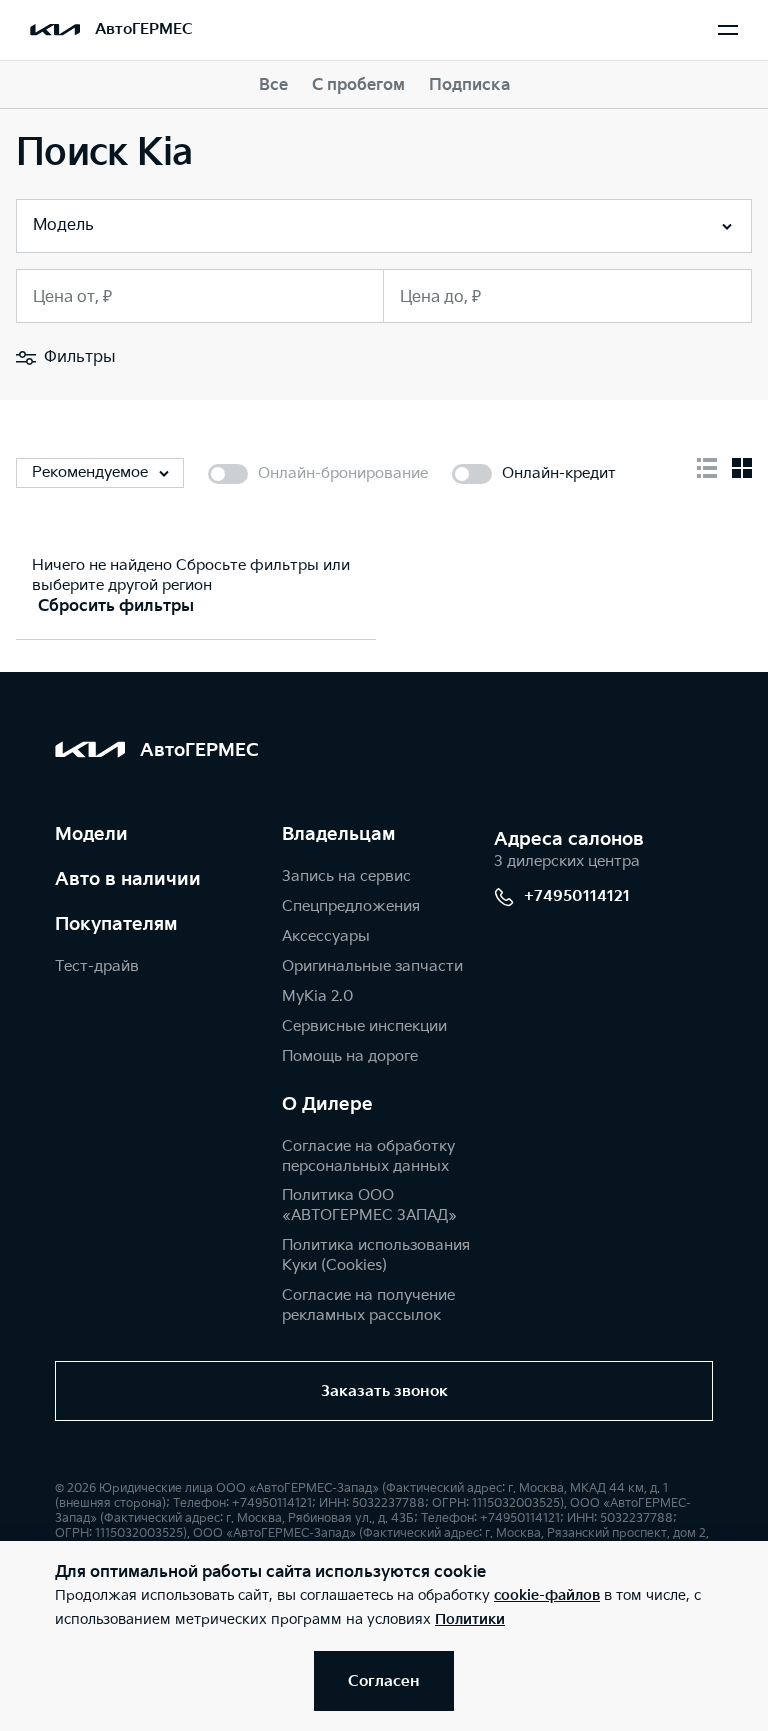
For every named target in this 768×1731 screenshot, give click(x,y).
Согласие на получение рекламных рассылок (368, 1305)
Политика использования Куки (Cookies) (376, 1255)
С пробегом (358, 85)
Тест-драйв (97, 966)
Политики (470, 1619)
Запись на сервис (346, 876)
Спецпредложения (351, 906)
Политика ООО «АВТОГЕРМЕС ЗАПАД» (369, 1205)
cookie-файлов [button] (547, 1595)
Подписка (469, 85)
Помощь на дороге (350, 1056)
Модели (91, 834)
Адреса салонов (569, 839)
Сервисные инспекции (364, 1026)
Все (273, 85)
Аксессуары (326, 936)
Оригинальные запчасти (372, 966)
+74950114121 (577, 896)
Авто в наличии (128, 879)
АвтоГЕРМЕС (144, 29)
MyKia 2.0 (317, 996)
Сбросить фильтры (116, 606)
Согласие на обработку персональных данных (368, 1156)
